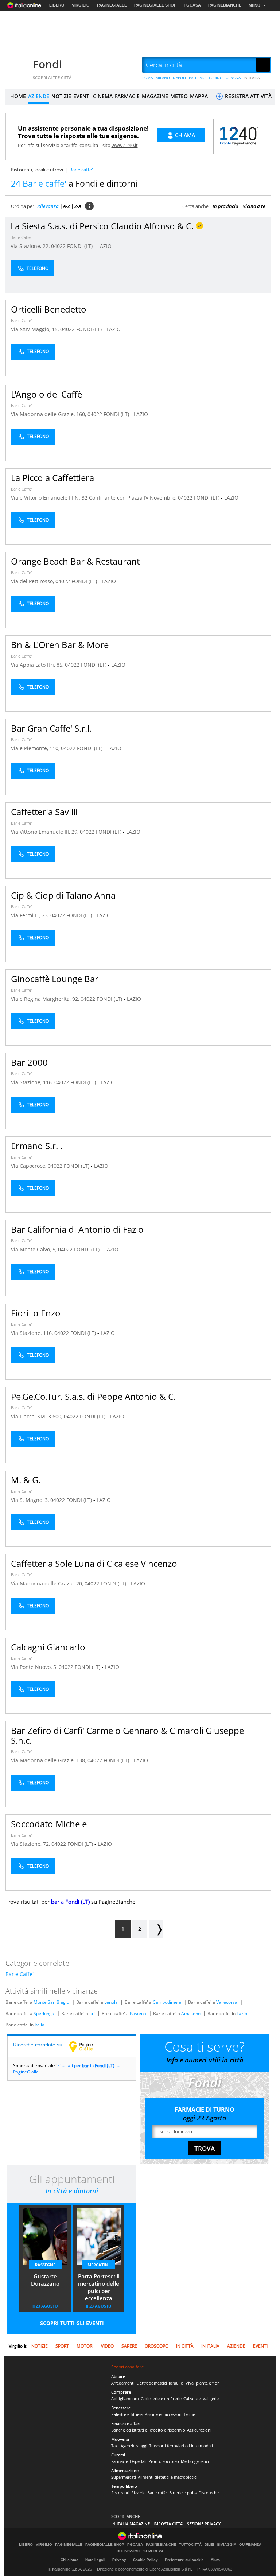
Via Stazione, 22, (31, 246)
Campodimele (167, 2002)
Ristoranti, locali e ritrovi (37, 170)
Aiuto (215, 2560)
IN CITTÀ (185, 2346)
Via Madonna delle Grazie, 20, (48, 1583)
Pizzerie (138, 2493)
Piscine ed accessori (163, 2414)
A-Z (67, 206)
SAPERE (129, 2346)
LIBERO (57, 5)
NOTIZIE (61, 96)
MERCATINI (99, 2265)
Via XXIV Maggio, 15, (36, 329)
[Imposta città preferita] (15, 65)
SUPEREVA (153, 2551)
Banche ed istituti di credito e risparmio (148, 2430)
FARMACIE (127, 96)
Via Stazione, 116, (33, 1082)
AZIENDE (39, 96)
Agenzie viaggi (134, 2446)
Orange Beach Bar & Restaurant (75, 561)
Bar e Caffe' (21, 237)
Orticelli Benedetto (49, 309)
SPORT (62, 2346)
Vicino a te (254, 206)
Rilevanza (48, 206)
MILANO (163, 78)
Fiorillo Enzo (36, 1313)
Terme (189, 2414)
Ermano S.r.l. (37, 1146)
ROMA (147, 78)
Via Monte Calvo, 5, (34, 1249)
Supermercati (124, 2477)
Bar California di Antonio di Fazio (77, 1229)
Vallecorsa (227, 2002)
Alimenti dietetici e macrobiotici (168, 2477)
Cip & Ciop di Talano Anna (63, 895)
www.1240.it (125, 145)
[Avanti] (156, 1929)
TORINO (216, 78)
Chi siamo (69, 2560)
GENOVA (233, 78)
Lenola (111, 2002)
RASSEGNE (45, 2265)
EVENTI (82, 96)
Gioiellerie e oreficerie (161, 2399)
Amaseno (191, 2013)
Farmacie (120, 2461)
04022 (58, 246)
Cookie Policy (145, 2560)
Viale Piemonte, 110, (36, 748)
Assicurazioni (199, 2430)
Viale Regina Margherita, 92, (46, 999)
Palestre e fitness (127, 2414)
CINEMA (103, 96)
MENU (254, 5)
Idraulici (176, 2383)
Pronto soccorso (164, 2461)
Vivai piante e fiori (203, 2383)
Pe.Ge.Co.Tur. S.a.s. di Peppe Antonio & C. (93, 1396)
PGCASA (192, 5)
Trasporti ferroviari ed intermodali (181, 2446)
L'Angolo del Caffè (46, 394)
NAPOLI (179, 78)
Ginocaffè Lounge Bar (55, 979)
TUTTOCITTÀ (190, 2545)
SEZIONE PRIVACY (204, 2524)
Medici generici (195, 2461)
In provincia (225, 206)
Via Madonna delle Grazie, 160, (49, 414)
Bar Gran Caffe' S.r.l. (51, 728)
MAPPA (199, 96)
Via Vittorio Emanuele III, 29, (45, 832)
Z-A (78, 206)
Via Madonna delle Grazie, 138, (49, 1760)
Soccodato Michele (49, 1824)
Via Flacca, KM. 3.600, (37, 1416)
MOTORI (85, 2346)
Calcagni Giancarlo (48, 1647)
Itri (92, 2013)
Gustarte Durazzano (45, 2280)
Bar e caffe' (157, 2493)
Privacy (119, 2560)
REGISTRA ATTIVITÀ (248, 96)
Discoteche (209, 2493)
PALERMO (197, 78)
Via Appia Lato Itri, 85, (38, 665)
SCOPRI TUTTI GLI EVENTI (72, 2323)
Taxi (115, 2446)
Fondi (47, 64)
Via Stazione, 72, (31, 1844)
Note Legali (95, 2560)
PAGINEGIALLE (112, 5)
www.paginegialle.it (86, 2046)
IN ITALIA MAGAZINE (131, 2524)
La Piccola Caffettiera (52, 478)
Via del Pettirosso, (33, 581)
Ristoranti (120, 2493)
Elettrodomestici (152, 2383)
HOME (18, 96)
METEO (179, 96)
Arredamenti (123, 2383)
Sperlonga (44, 2013)
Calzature (192, 2399)
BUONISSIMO (129, 2551)
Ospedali (138, 2461)
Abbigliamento (125, 2399)
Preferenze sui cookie (184, 2560)
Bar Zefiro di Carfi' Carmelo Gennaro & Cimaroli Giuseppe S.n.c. (127, 1735)
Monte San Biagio (51, 2002)
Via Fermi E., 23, (31, 915)
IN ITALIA (252, 78)
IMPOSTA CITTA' (168, 2524)
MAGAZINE (155, 96)
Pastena (138, 2013)
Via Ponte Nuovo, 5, (35, 1667)
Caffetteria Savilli (44, 812)
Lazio (242, 2013)
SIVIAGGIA (227, 2545)
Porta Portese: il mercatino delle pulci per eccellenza (99, 2287)
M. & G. (26, 1480)
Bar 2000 (29, 1062)
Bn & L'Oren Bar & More (60, 645)
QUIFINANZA (250, 2545)
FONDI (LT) (81, 246)
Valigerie (211, 2399)
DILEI (209, 2545)
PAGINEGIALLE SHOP (155, 5)
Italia (40, 2025)
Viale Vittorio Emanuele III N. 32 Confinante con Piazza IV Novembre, (94, 498)
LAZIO (104, 246)
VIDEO (107, 2346)
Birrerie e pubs (183, 2493)
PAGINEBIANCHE (225, 5)
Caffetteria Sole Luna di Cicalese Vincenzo (94, 1563)
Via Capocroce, (29, 1166)
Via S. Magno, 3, (31, 1500)
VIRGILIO (81, 5)
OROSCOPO (157, 2346)
